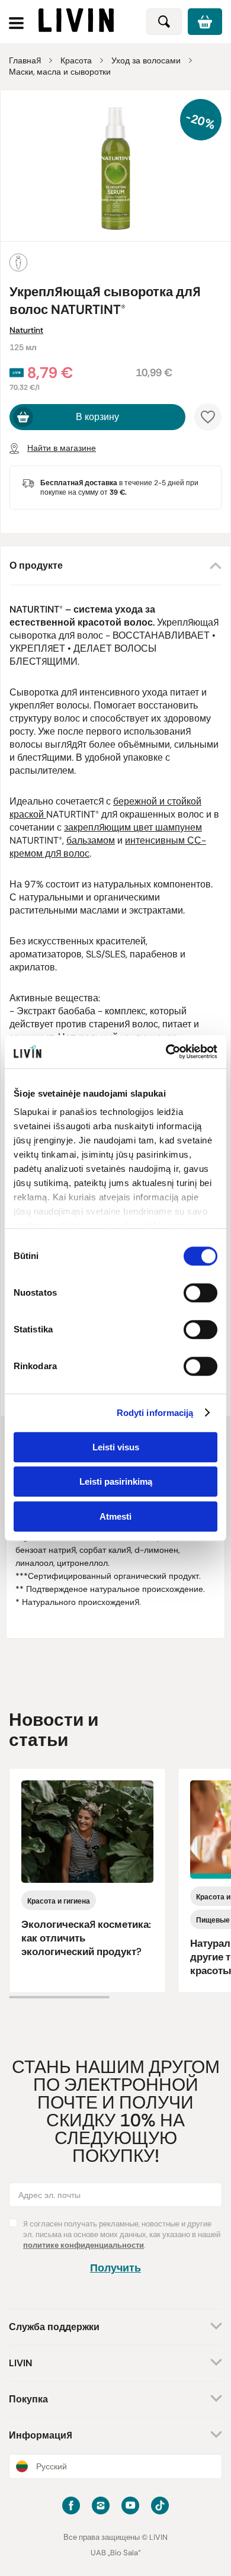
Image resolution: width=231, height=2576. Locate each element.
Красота (76, 60)
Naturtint (26, 330)
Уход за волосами (146, 60)
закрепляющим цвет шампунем (133, 827)
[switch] (200, 1293)
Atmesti (115, 1516)
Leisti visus (116, 1447)
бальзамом (91, 840)
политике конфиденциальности (84, 2245)
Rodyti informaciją (155, 1413)
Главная (25, 60)
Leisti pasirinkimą (116, 1481)
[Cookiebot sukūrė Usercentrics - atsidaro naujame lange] (166, 1052)
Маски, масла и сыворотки (60, 72)
